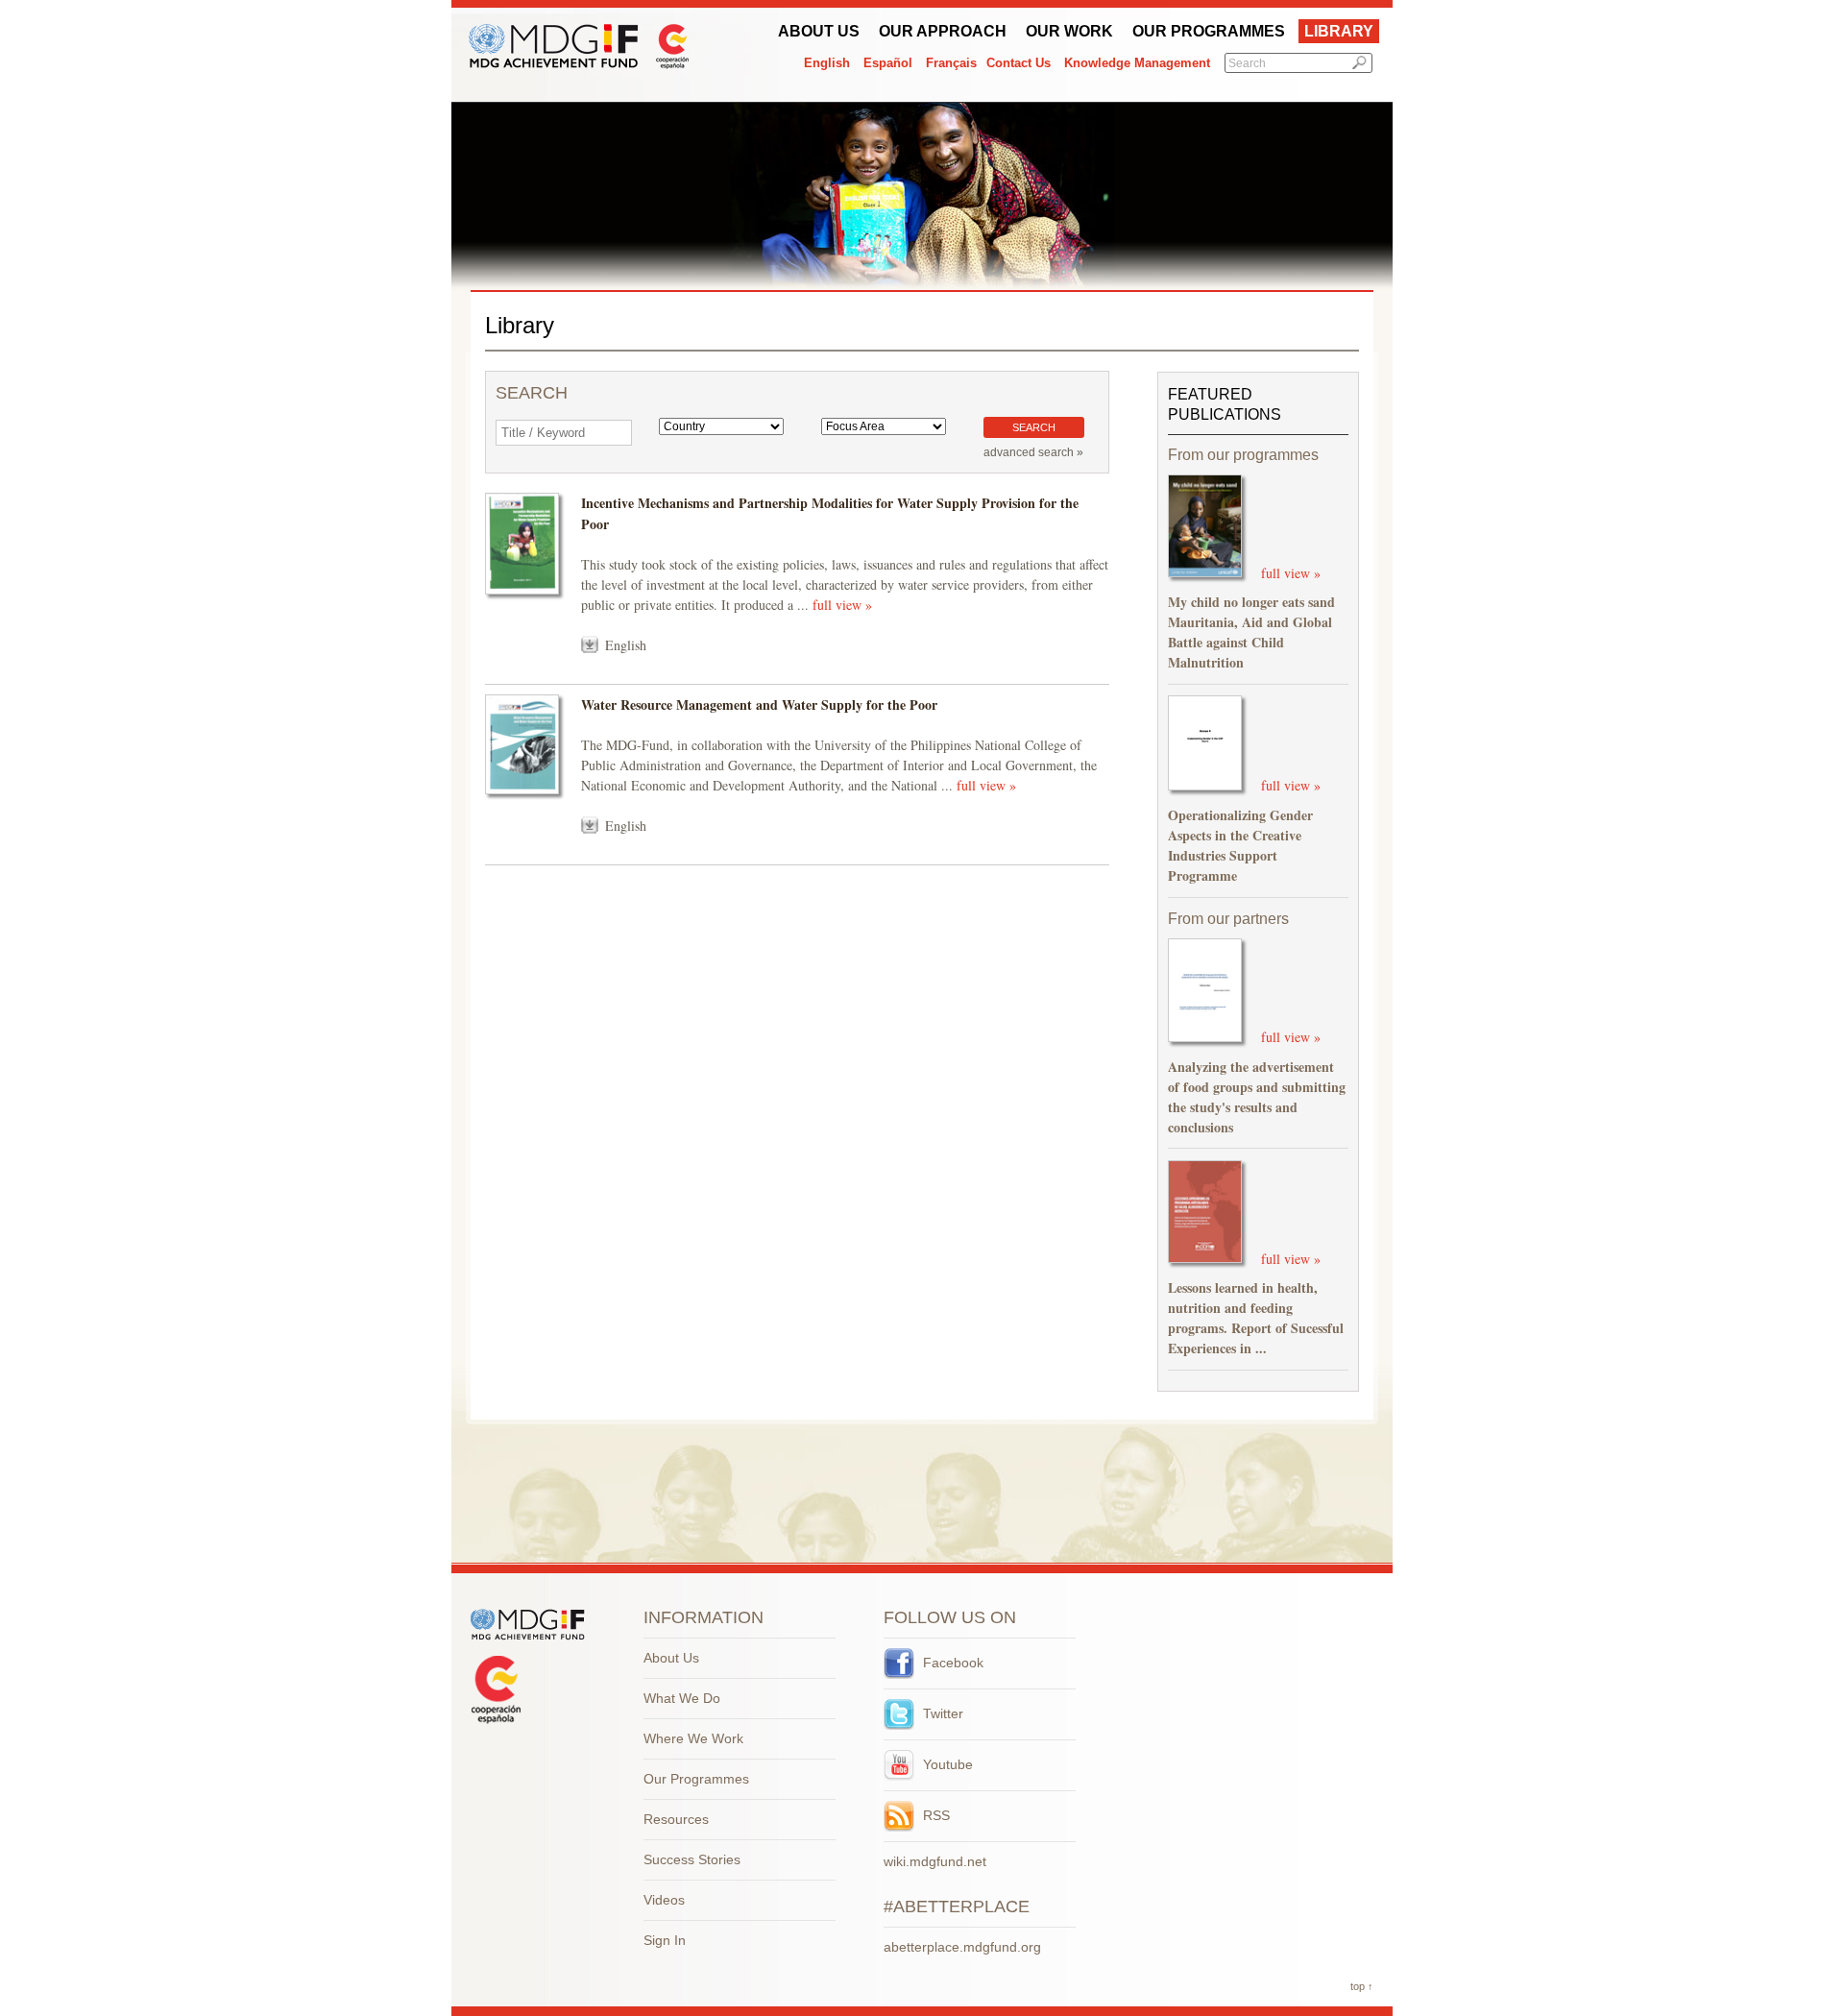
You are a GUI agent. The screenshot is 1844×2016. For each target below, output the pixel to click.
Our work (1069, 31)
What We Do (682, 1698)
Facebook (951, 1663)
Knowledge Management (1137, 63)
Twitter (941, 1713)
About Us (819, 31)
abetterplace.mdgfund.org (962, 1947)
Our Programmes (1209, 31)
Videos (664, 1900)
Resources (676, 1819)
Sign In (665, 1940)
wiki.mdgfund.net (935, 1861)
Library (1339, 31)
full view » (842, 605)
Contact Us (1019, 63)
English (827, 63)
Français (951, 63)
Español (888, 63)
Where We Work (693, 1738)
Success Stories (692, 1859)
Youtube (946, 1764)
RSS (934, 1815)
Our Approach (943, 31)
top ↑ (1362, 1986)
